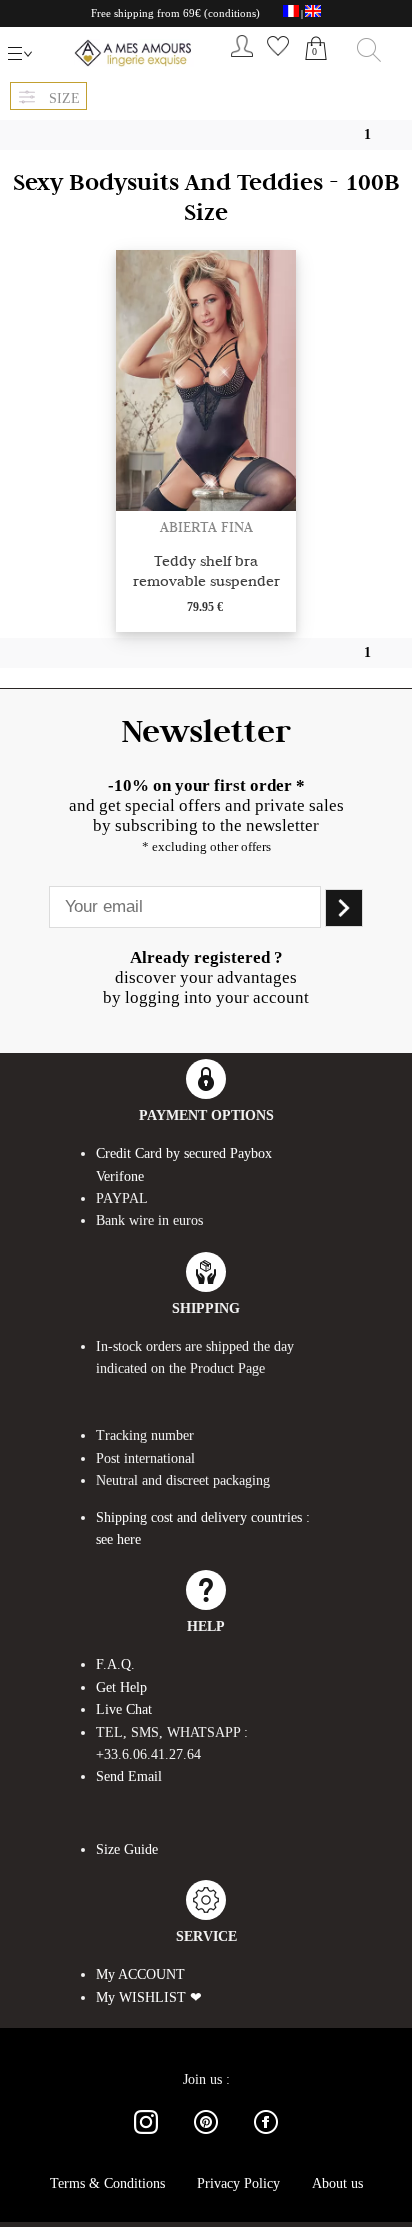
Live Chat (124, 1709)
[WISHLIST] (278, 60)
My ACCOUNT (140, 1974)
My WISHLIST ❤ (149, 1997)
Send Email (129, 1776)
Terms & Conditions (107, 2183)
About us (337, 2183)
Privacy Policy (238, 2183)
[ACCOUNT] (242, 60)
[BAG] (316, 70)
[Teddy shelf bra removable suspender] (206, 505)
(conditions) (232, 13)
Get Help (121, 1687)
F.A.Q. (115, 1664)
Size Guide (127, 1849)
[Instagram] (146, 2137)
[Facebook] (266, 2137)
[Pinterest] (206, 2137)
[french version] (291, 14)
